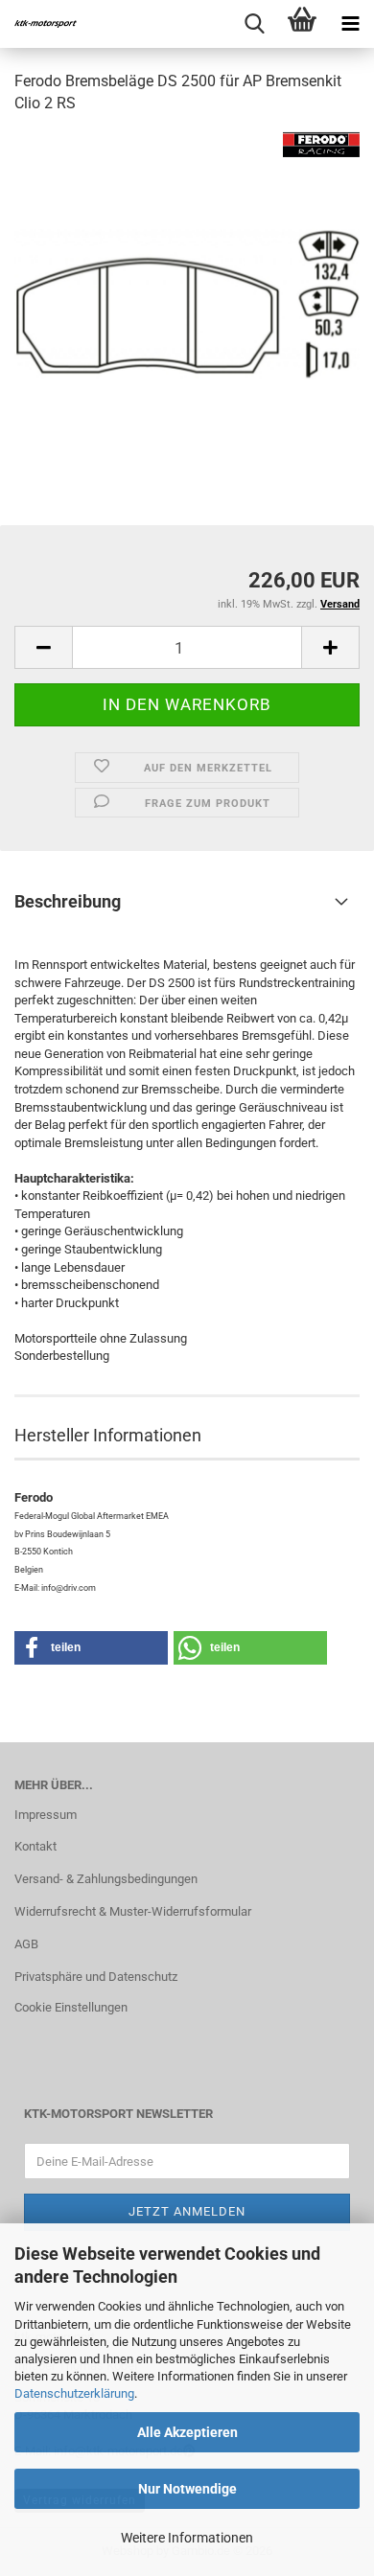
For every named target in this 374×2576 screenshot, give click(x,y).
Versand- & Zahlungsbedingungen (106, 1879)
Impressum (46, 1815)
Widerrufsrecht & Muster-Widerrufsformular (133, 1911)
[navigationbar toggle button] (350, 24)
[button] (43, 647)
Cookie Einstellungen (71, 2007)
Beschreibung (68, 901)
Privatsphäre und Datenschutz (96, 1977)
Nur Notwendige (187, 2489)
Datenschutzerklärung (74, 2393)
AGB (26, 1944)
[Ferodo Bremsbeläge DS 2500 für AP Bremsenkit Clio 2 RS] (187, 275)
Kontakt (35, 1846)
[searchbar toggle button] (254, 24)
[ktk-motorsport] (38, 24)
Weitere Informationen (187, 2538)
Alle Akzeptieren (187, 2432)
